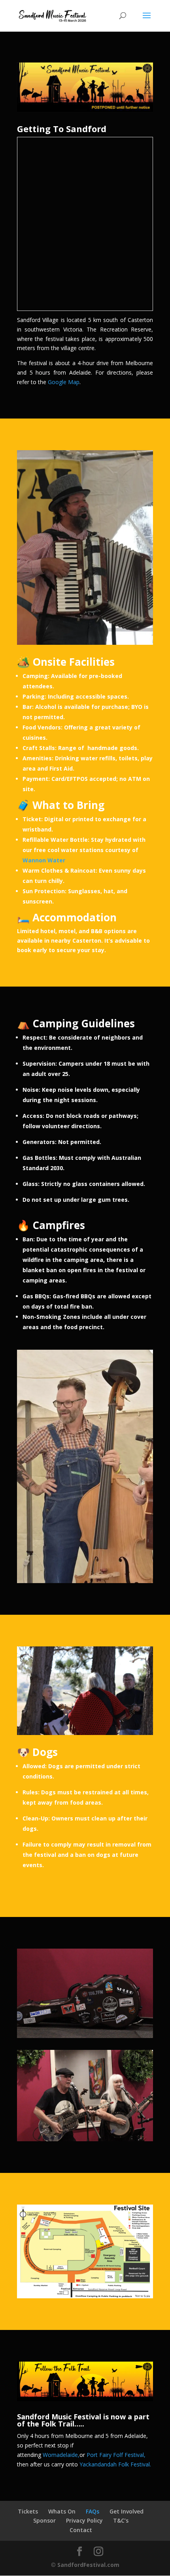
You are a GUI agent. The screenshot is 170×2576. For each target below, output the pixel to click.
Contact (81, 2530)
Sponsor (44, 2520)
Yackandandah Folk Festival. (115, 2464)
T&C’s (121, 2520)
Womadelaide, (61, 2455)
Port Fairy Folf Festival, (116, 2455)
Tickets (28, 2511)
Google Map (63, 382)
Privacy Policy (84, 2520)
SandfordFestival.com (88, 2565)
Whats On (62, 2511)
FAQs (93, 2511)
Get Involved (127, 2511)
